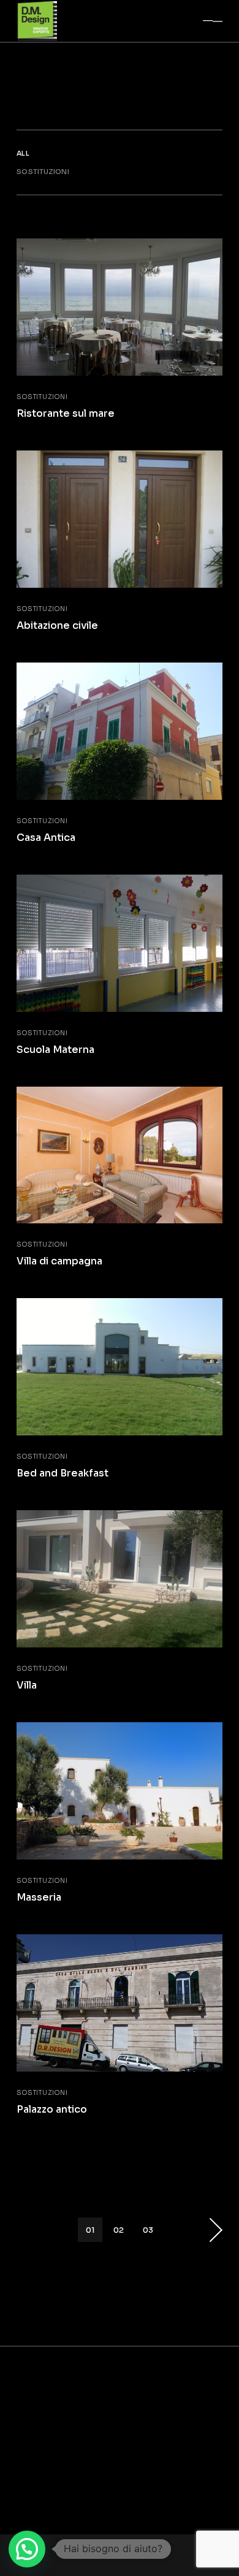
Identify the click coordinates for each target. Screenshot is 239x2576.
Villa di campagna (59, 1261)
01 (90, 2230)
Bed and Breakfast (63, 1473)
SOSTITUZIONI (42, 397)
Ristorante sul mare (66, 413)
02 (119, 2230)
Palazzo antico (52, 2109)
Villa (27, 1685)
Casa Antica (46, 838)
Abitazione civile (57, 625)
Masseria (39, 1897)
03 (148, 2230)
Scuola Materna (55, 1050)
